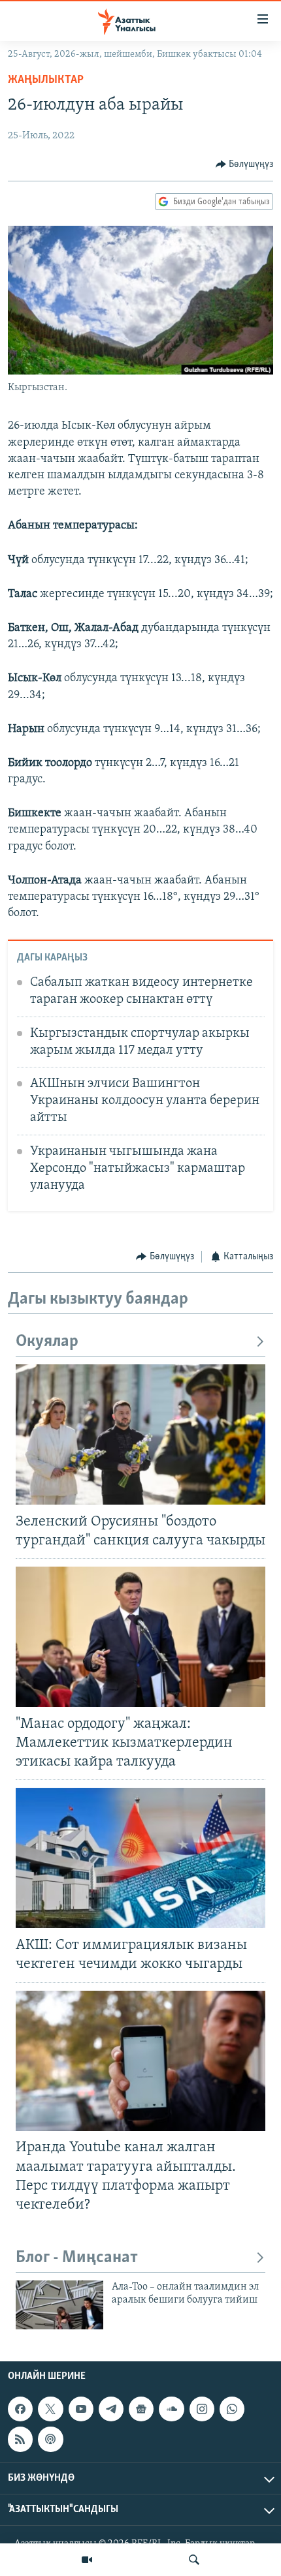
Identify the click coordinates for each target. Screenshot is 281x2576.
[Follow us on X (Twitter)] (50, 2409)
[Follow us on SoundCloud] (171, 2409)
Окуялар (47, 1342)
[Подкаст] (50, 2439)
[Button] (245, 164)
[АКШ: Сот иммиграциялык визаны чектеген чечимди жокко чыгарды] (140, 1858)
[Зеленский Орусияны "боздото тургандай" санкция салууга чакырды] (140, 1434)
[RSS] (20, 2439)
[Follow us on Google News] (141, 2409)
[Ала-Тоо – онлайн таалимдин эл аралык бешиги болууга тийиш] (59, 2305)
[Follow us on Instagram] (202, 2409)
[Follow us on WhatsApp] (232, 2409)
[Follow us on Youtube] (81, 2409)
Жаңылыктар (46, 80)
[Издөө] (194, 2560)
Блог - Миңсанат (77, 2258)
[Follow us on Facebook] (20, 2409)
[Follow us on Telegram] (111, 2409)
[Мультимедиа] (87, 2560)
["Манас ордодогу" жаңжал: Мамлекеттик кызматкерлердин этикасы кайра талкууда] (140, 1637)
